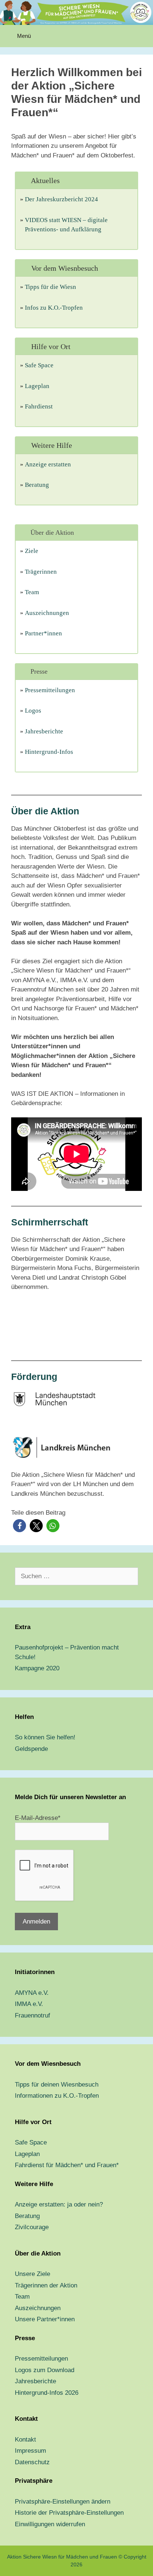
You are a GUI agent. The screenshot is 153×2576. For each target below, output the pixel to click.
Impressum (30, 2451)
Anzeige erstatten (48, 464)
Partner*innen (43, 633)
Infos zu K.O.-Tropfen (54, 308)
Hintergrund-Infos (49, 752)
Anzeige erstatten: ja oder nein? (59, 2204)
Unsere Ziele (32, 2274)
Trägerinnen (41, 572)
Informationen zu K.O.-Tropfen (57, 2096)
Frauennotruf (32, 2015)
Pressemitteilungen (50, 690)
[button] (19, 1526)
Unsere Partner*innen (45, 2319)
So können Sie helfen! (45, 1737)
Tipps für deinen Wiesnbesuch (57, 2085)
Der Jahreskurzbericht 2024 (61, 199)
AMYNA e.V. (32, 1993)
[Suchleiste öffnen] (142, 36)
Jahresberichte (44, 731)
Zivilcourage (32, 2227)
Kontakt (25, 2440)
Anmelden (36, 1922)
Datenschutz (32, 2462)
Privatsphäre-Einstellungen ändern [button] (63, 2502)
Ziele (32, 551)
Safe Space (39, 365)
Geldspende (31, 1749)
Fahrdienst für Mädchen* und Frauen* (67, 2165)
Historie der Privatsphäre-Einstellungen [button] (69, 2513)
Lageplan (37, 386)
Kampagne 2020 (37, 1668)
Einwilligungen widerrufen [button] (50, 2524)
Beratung (37, 485)
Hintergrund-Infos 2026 (47, 2393)
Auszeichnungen (47, 613)
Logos (33, 711)
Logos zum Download (45, 2370)
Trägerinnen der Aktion (46, 2285)
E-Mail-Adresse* (38, 1818)
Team (32, 592)
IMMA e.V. (29, 2004)
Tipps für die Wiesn (51, 287)
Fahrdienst (39, 406)
